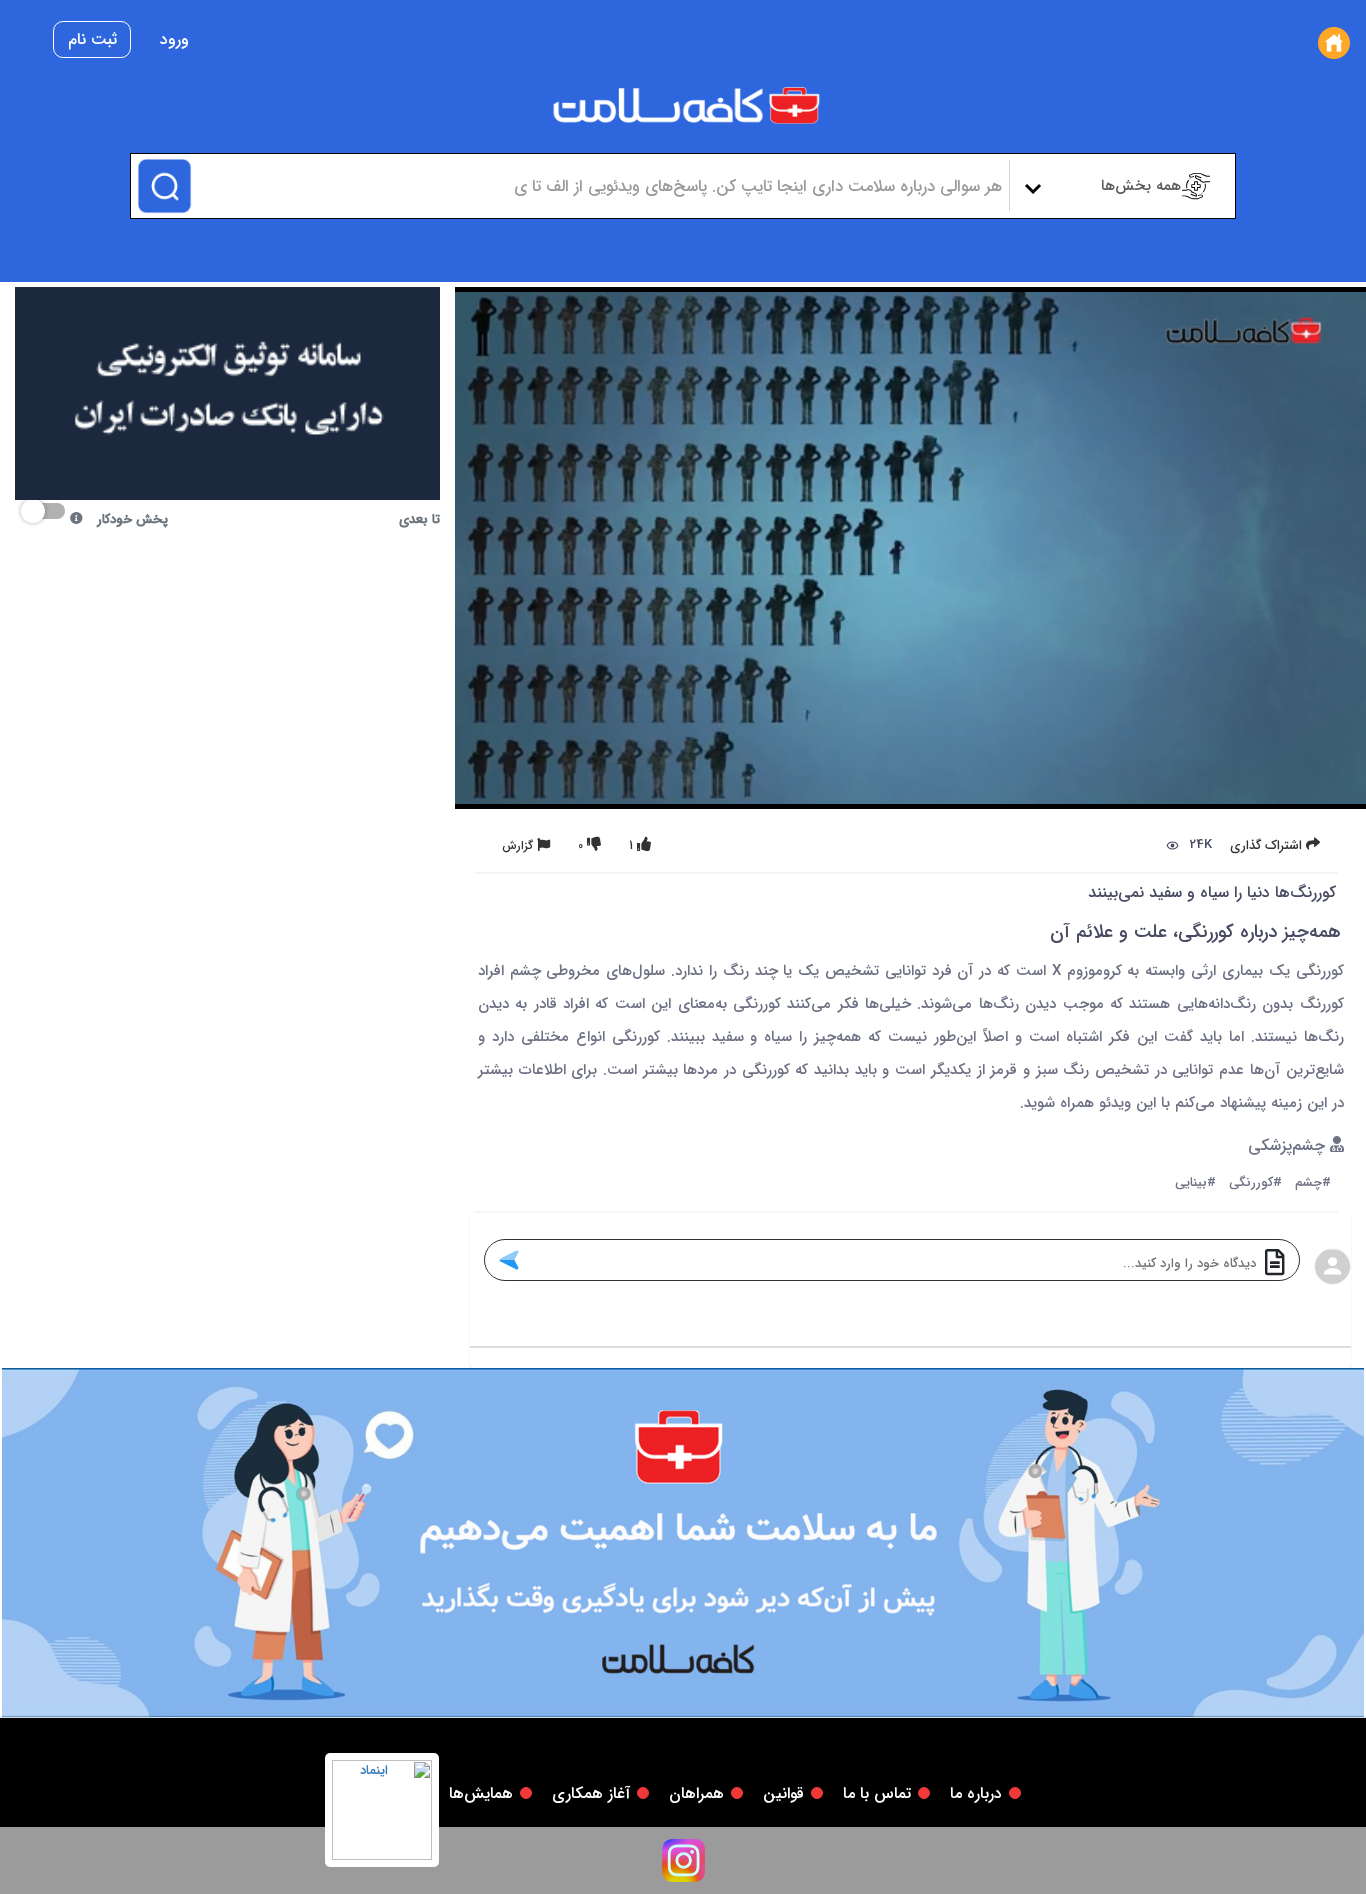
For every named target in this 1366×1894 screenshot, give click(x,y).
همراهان (696, 1793)
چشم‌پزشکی (1289, 1146)
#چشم (1313, 1183)
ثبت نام (92, 39)
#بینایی (1195, 1183)
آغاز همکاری (591, 1793)
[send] (508, 1260)
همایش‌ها (481, 1793)
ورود (174, 39)
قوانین (783, 1793)
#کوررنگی (1255, 1183)
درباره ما (976, 1793)
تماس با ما (877, 1793)
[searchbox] (597, 186)
